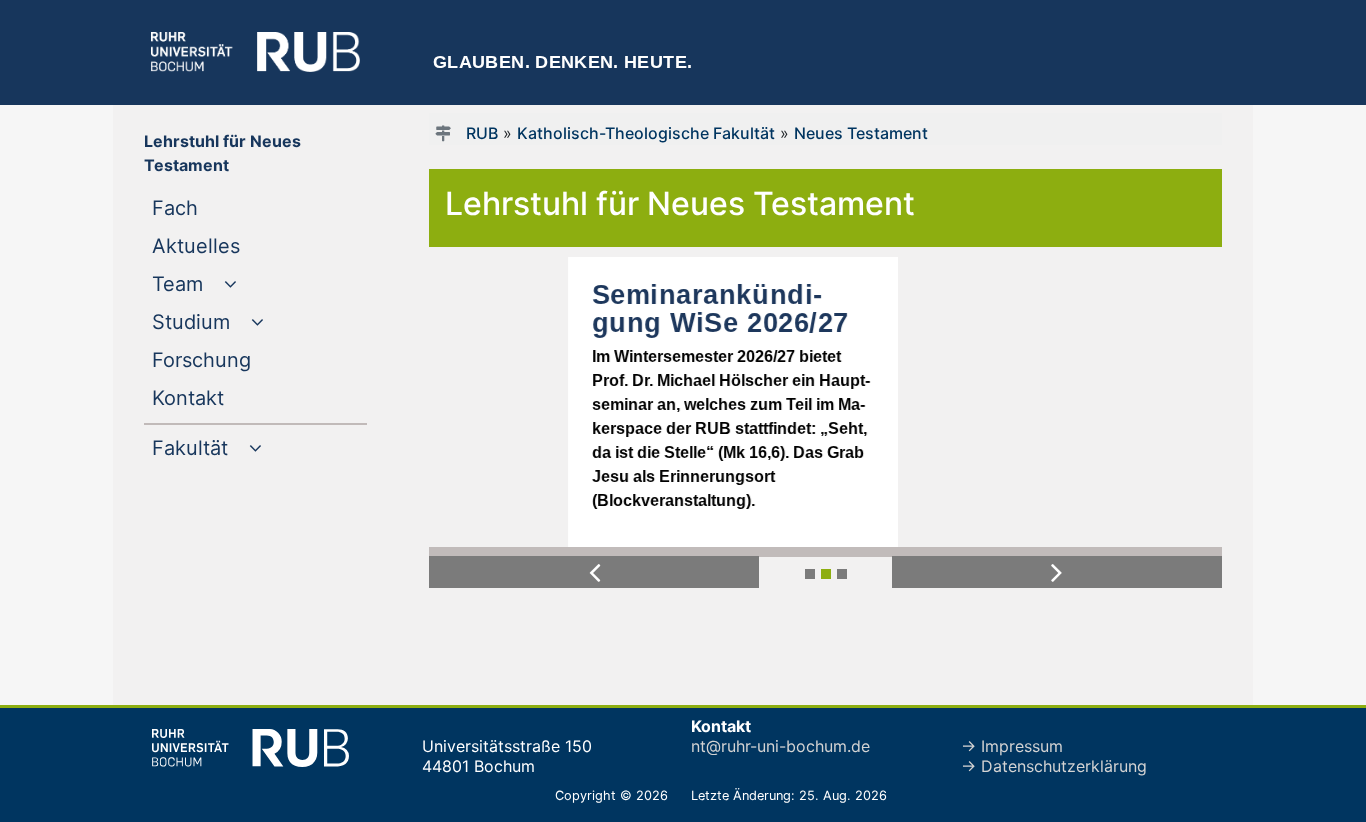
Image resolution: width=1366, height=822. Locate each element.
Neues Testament (861, 133)
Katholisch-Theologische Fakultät (646, 133)
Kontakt (228, 397)
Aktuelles (236, 245)
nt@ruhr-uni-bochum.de (780, 746)
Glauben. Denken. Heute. (562, 62)
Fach (215, 207)
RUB (482, 133)
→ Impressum (1012, 746)
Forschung (242, 359)
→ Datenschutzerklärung (1054, 766)
